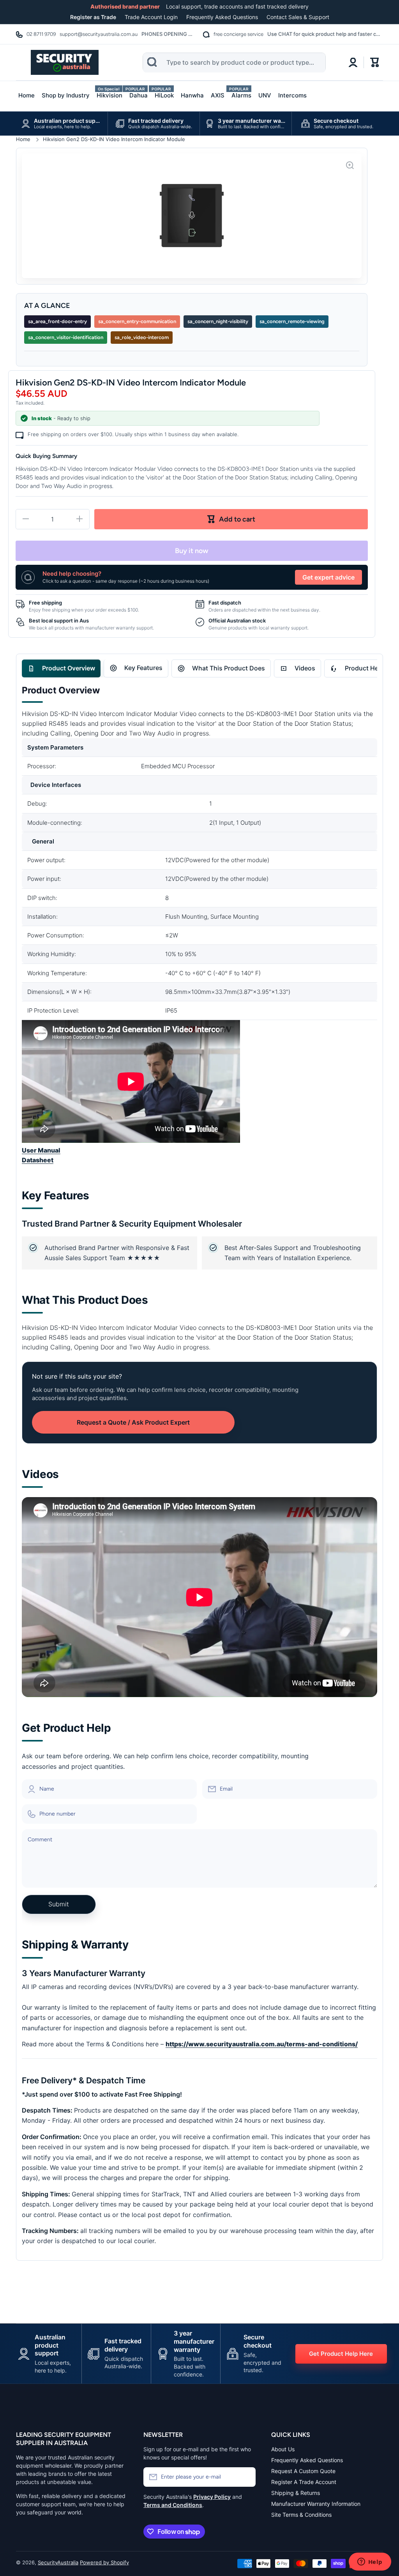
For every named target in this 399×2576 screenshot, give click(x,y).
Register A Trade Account (304, 2482)
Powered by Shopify (104, 2562)
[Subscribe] (246, 2477)
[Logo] (65, 62)
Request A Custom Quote (303, 2471)
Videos (305, 668)
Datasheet (38, 1160)
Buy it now (192, 551)
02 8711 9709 (41, 34)
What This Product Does (229, 668)
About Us (283, 2449)
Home (23, 139)
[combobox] (234, 63)
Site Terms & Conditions (301, 2515)
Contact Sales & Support (298, 17)
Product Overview (69, 668)
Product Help (364, 668)
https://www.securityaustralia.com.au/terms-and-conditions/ (262, 2044)
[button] (375, 62)
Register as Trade (93, 17)
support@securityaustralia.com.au (99, 34)
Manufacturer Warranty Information (316, 2504)
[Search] (152, 62)
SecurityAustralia (58, 2562)
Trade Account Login (151, 17)
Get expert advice (328, 577)
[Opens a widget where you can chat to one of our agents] (370, 2562)
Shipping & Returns (296, 2493)
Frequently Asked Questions (222, 17)
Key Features (143, 668)
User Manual (41, 1150)
